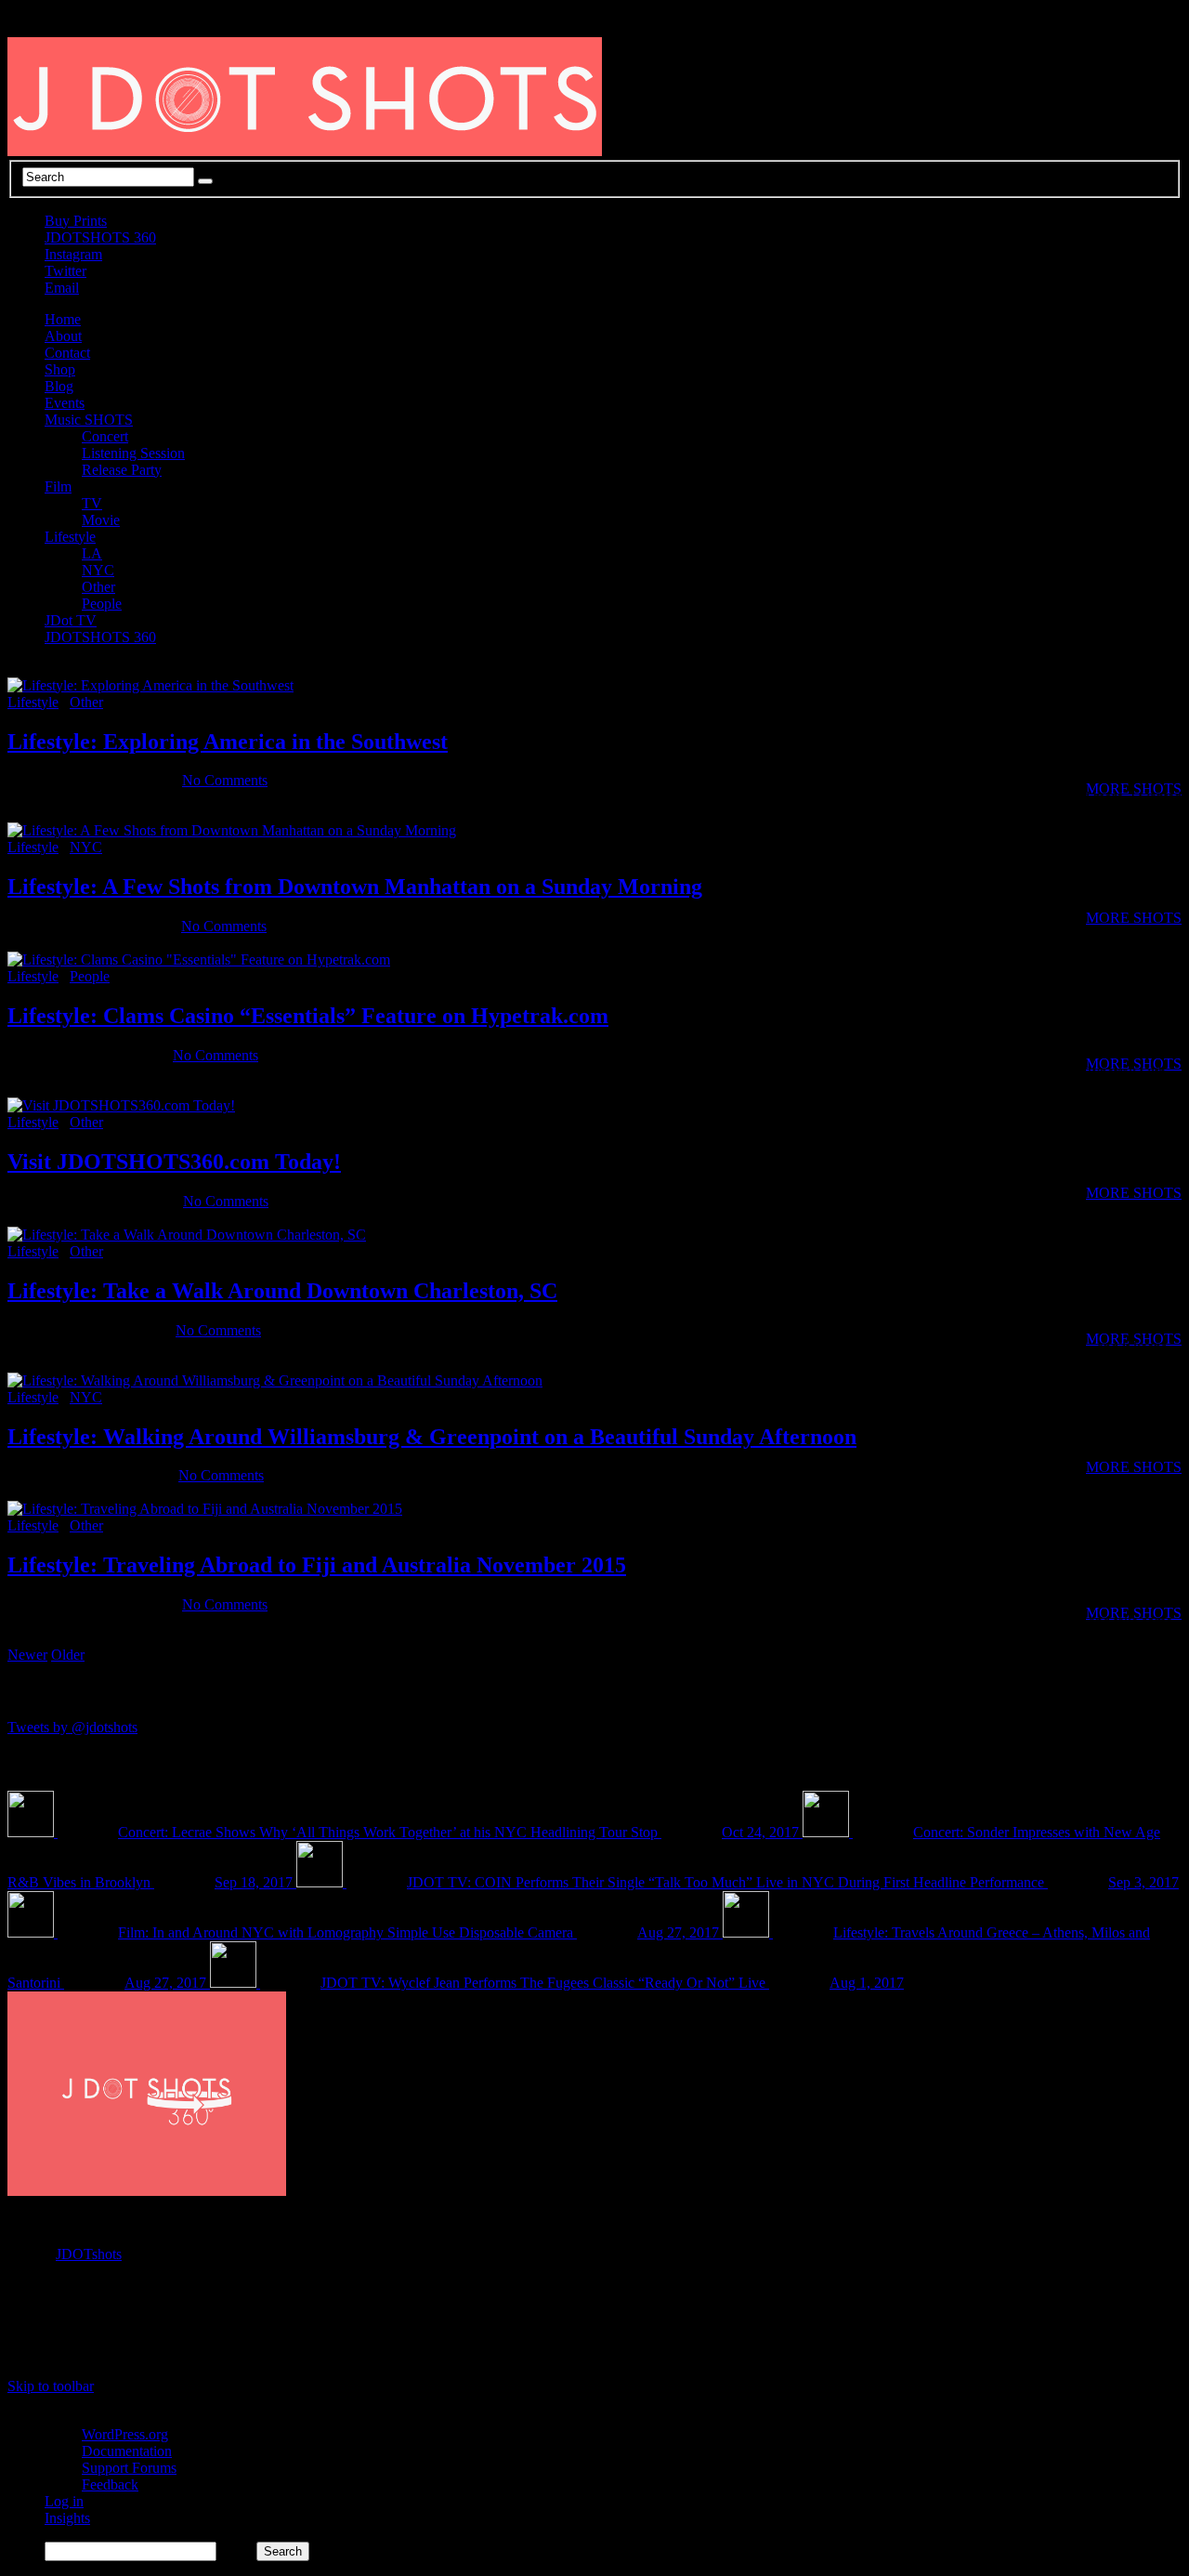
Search (236, 2550)
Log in (64, 2501)
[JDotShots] (1126, 2338)
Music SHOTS (89, 420)
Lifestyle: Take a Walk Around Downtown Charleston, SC (282, 1291)
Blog (59, 386)
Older (68, 1655)
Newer (27, 1655)
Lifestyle (70, 537)
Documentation (127, 2451)
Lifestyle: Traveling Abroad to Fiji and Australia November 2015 (317, 1565)
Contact (67, 353)
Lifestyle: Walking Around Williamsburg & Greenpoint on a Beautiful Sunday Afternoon (432, 1437)
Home (63, 319)
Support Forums (129, 2468)
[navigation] (594, 2485)
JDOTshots (89, 2254)
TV (92, 503)
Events (65, 403)
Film (58, 486)
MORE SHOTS (1134, 918)
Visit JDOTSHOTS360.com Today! (174, 1162)
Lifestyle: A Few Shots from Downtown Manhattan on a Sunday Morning (355, 887)
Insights (67, 2518)
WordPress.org (125, 2434)
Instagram (73, 254)
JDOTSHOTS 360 (100, 237)
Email (62, 288)
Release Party (122, 470)
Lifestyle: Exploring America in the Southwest (228, 742)
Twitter (65, 271)
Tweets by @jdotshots (72, 1727)
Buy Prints (76, 221)
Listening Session (133, 453)
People (102, 604)
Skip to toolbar (51, 2386)
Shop (60, 369)
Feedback (110, 2484)
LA (92, 553)
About (63, 336)
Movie (101, 520)
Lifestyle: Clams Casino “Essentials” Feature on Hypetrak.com (308, 1016)
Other (98, 587)
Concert (105, 436)
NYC (98, 570)
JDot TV (71, 620)
